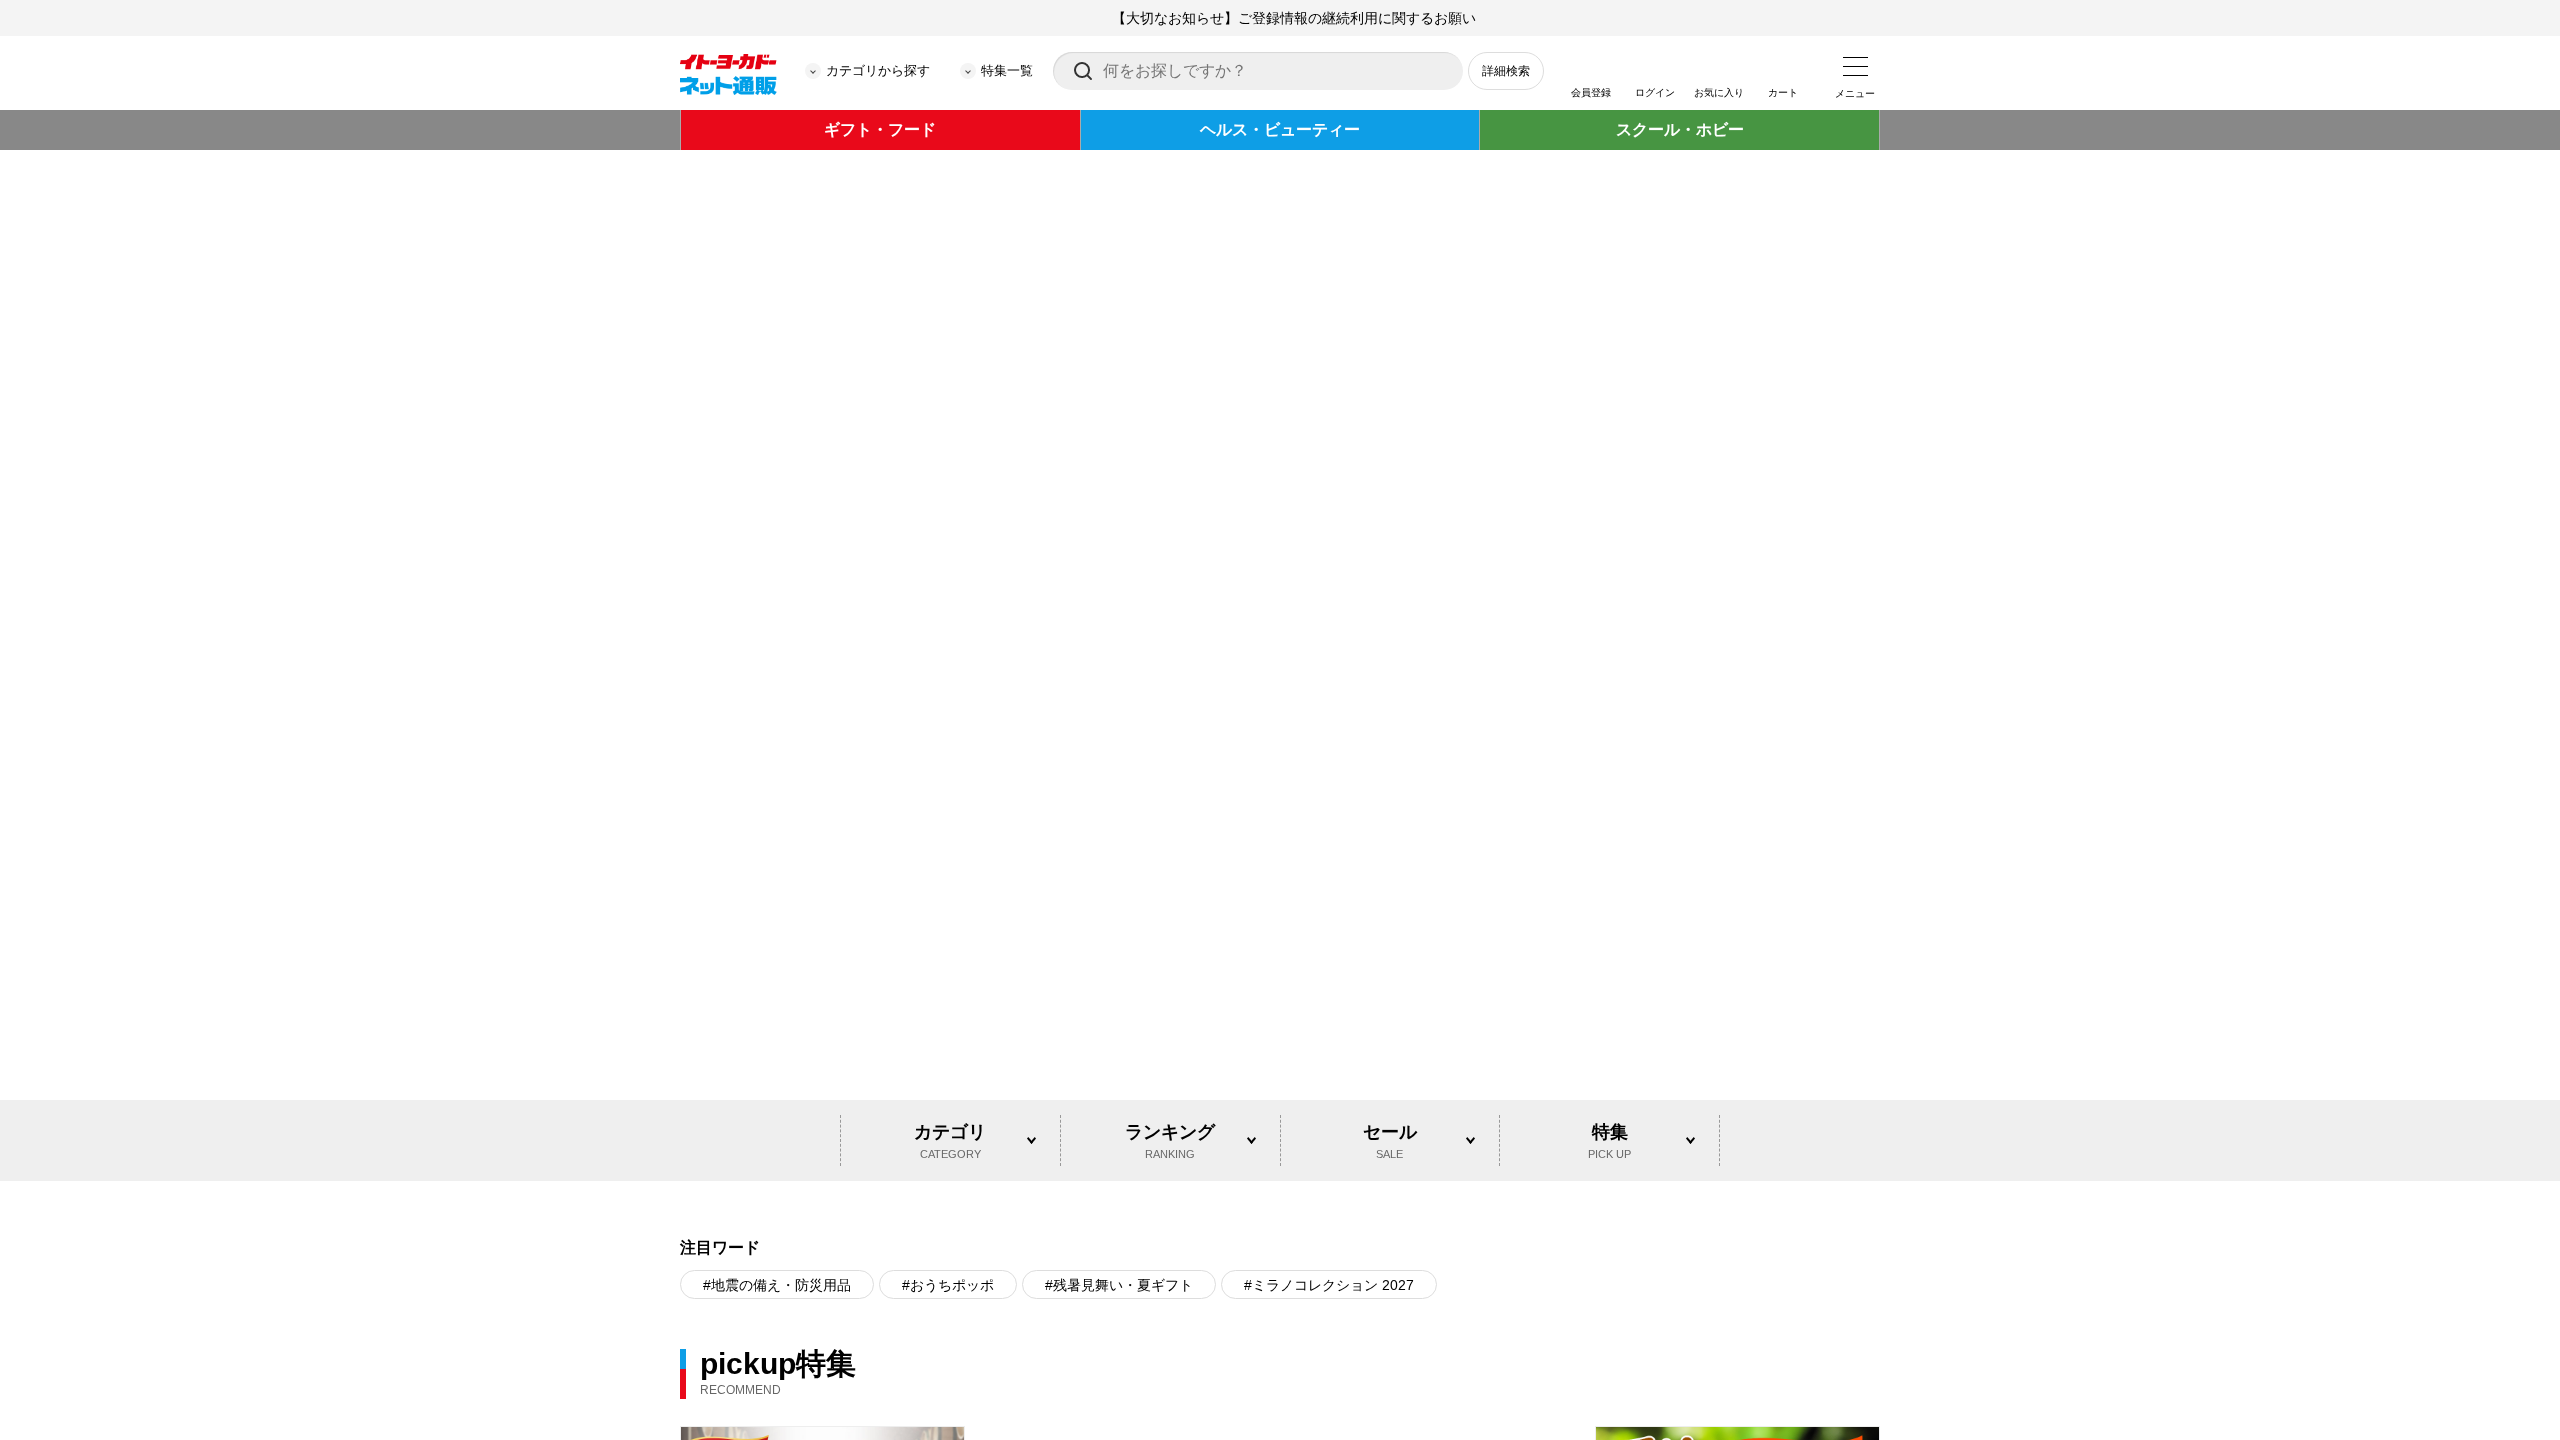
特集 (1609, 842)
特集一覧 (1007, 70)
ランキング (1170, 842)
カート (1783, 92)
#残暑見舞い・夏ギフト (1119, 987)
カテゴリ (950, 842)
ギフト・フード (880, 129)
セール (1390, 842)
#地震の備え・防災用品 (777, 987)
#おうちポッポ (948, 987)
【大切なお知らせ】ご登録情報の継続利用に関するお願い (1294, 18)
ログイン (1655, 92)
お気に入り (1719, 92)
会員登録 (1591, 92)
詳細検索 (1506, 71)
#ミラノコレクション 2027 (1329, 987)
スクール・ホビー (1680, 129)
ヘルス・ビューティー (1280, 129)
